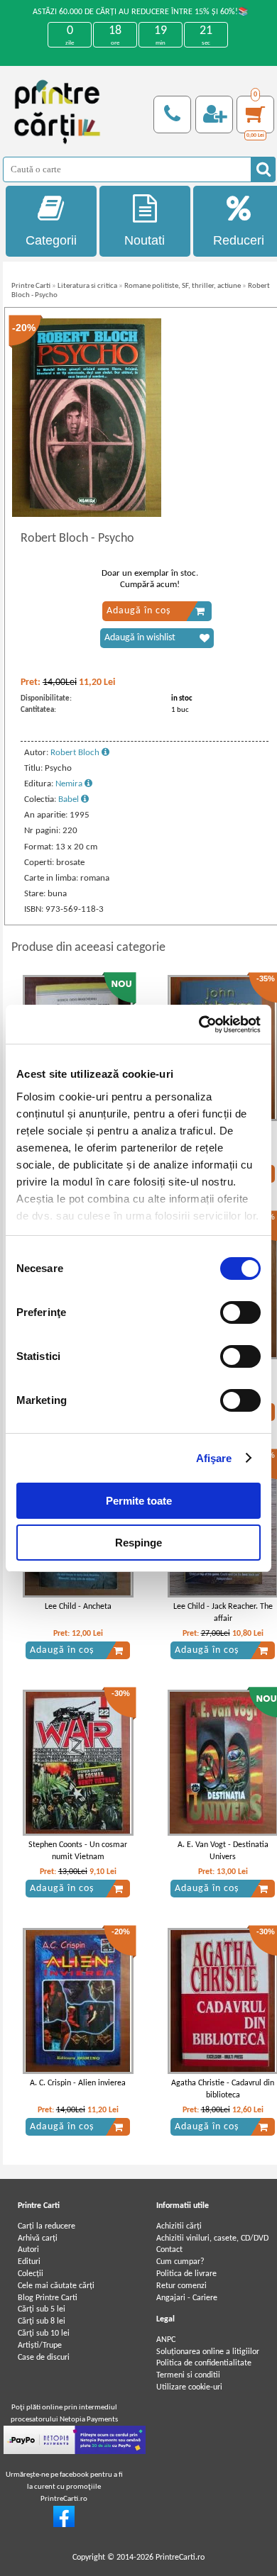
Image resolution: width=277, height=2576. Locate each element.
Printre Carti (31, 286)
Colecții (31, 2274)
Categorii (51, 240)
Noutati (145, 240)
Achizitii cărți (179, 2226)
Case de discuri (44, 2358)
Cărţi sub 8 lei (42, 2321)
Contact (169, 2250)
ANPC (166, 2340)
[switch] (240, 1312)
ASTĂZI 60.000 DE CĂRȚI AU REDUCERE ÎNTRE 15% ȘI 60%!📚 (141, 12)
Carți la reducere (47, 2226)
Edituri (29, 2262)
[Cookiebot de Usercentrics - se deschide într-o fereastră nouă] (199, 1025)
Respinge (138, 1543)
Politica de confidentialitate (204, 2363)
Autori (28, 2250)
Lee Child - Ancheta (78, 1607)
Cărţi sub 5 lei (42, 2309)
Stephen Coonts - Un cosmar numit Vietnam (78, 1851)
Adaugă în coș (138, 611)
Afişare (214, 1458)
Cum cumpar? (180, 2262)
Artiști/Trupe (40, 2346)
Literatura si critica (87, 286)
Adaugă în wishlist (140, 638)
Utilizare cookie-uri (189, 2387)
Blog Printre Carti (48, 2298)
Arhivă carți (38, 2238)
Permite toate (139, 1501)
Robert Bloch (76, 753)
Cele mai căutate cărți (56, 2286)
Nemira (70, 784)
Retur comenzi (181, 2286)
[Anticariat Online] (64, 2525)
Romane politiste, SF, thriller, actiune (183, 286)
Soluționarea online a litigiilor (208, 2352)
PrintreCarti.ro (180, 2558)
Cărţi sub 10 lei (44, 2334)
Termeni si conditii (188, 2375)
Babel (70, 799)
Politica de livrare (186, 2274)
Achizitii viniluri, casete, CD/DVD (212, 2238)
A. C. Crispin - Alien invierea (78, 2083)
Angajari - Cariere (187, 2298)
